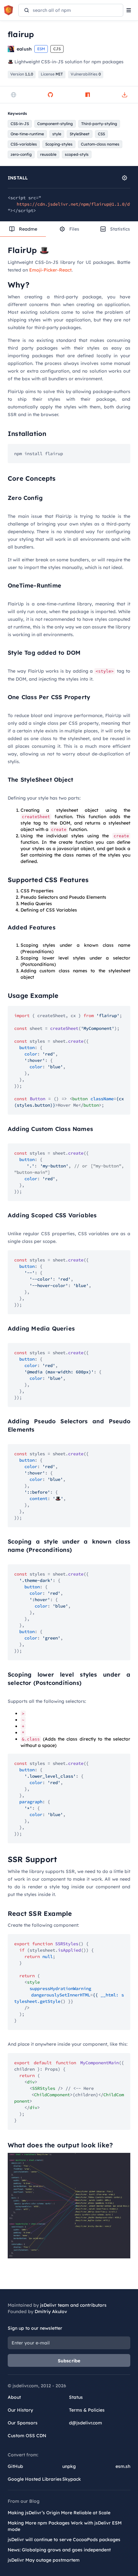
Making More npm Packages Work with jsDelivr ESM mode (65, 2526)
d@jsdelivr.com (86, 2423)
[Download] (125, 95)
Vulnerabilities (86, 74)
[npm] (88, 95)
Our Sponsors (23, 2423)
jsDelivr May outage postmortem (44, 2560)
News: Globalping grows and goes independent (59, 2550)
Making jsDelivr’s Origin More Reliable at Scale (59, 2513)
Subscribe (69, 2361)
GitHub (15, 2466)
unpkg (69, 2466)
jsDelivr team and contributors (73, 2305)
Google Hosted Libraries (35, 2479)
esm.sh (123, 2466)
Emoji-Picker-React (50, 270)
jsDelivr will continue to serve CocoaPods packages (64, 2540)
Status (76, 2397)
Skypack (72, 2479)
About (14, 2397)
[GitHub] (50, 95)
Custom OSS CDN (27, 2436)
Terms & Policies (87, 2410)
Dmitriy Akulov (51, 2311)
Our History (20, 2410)
